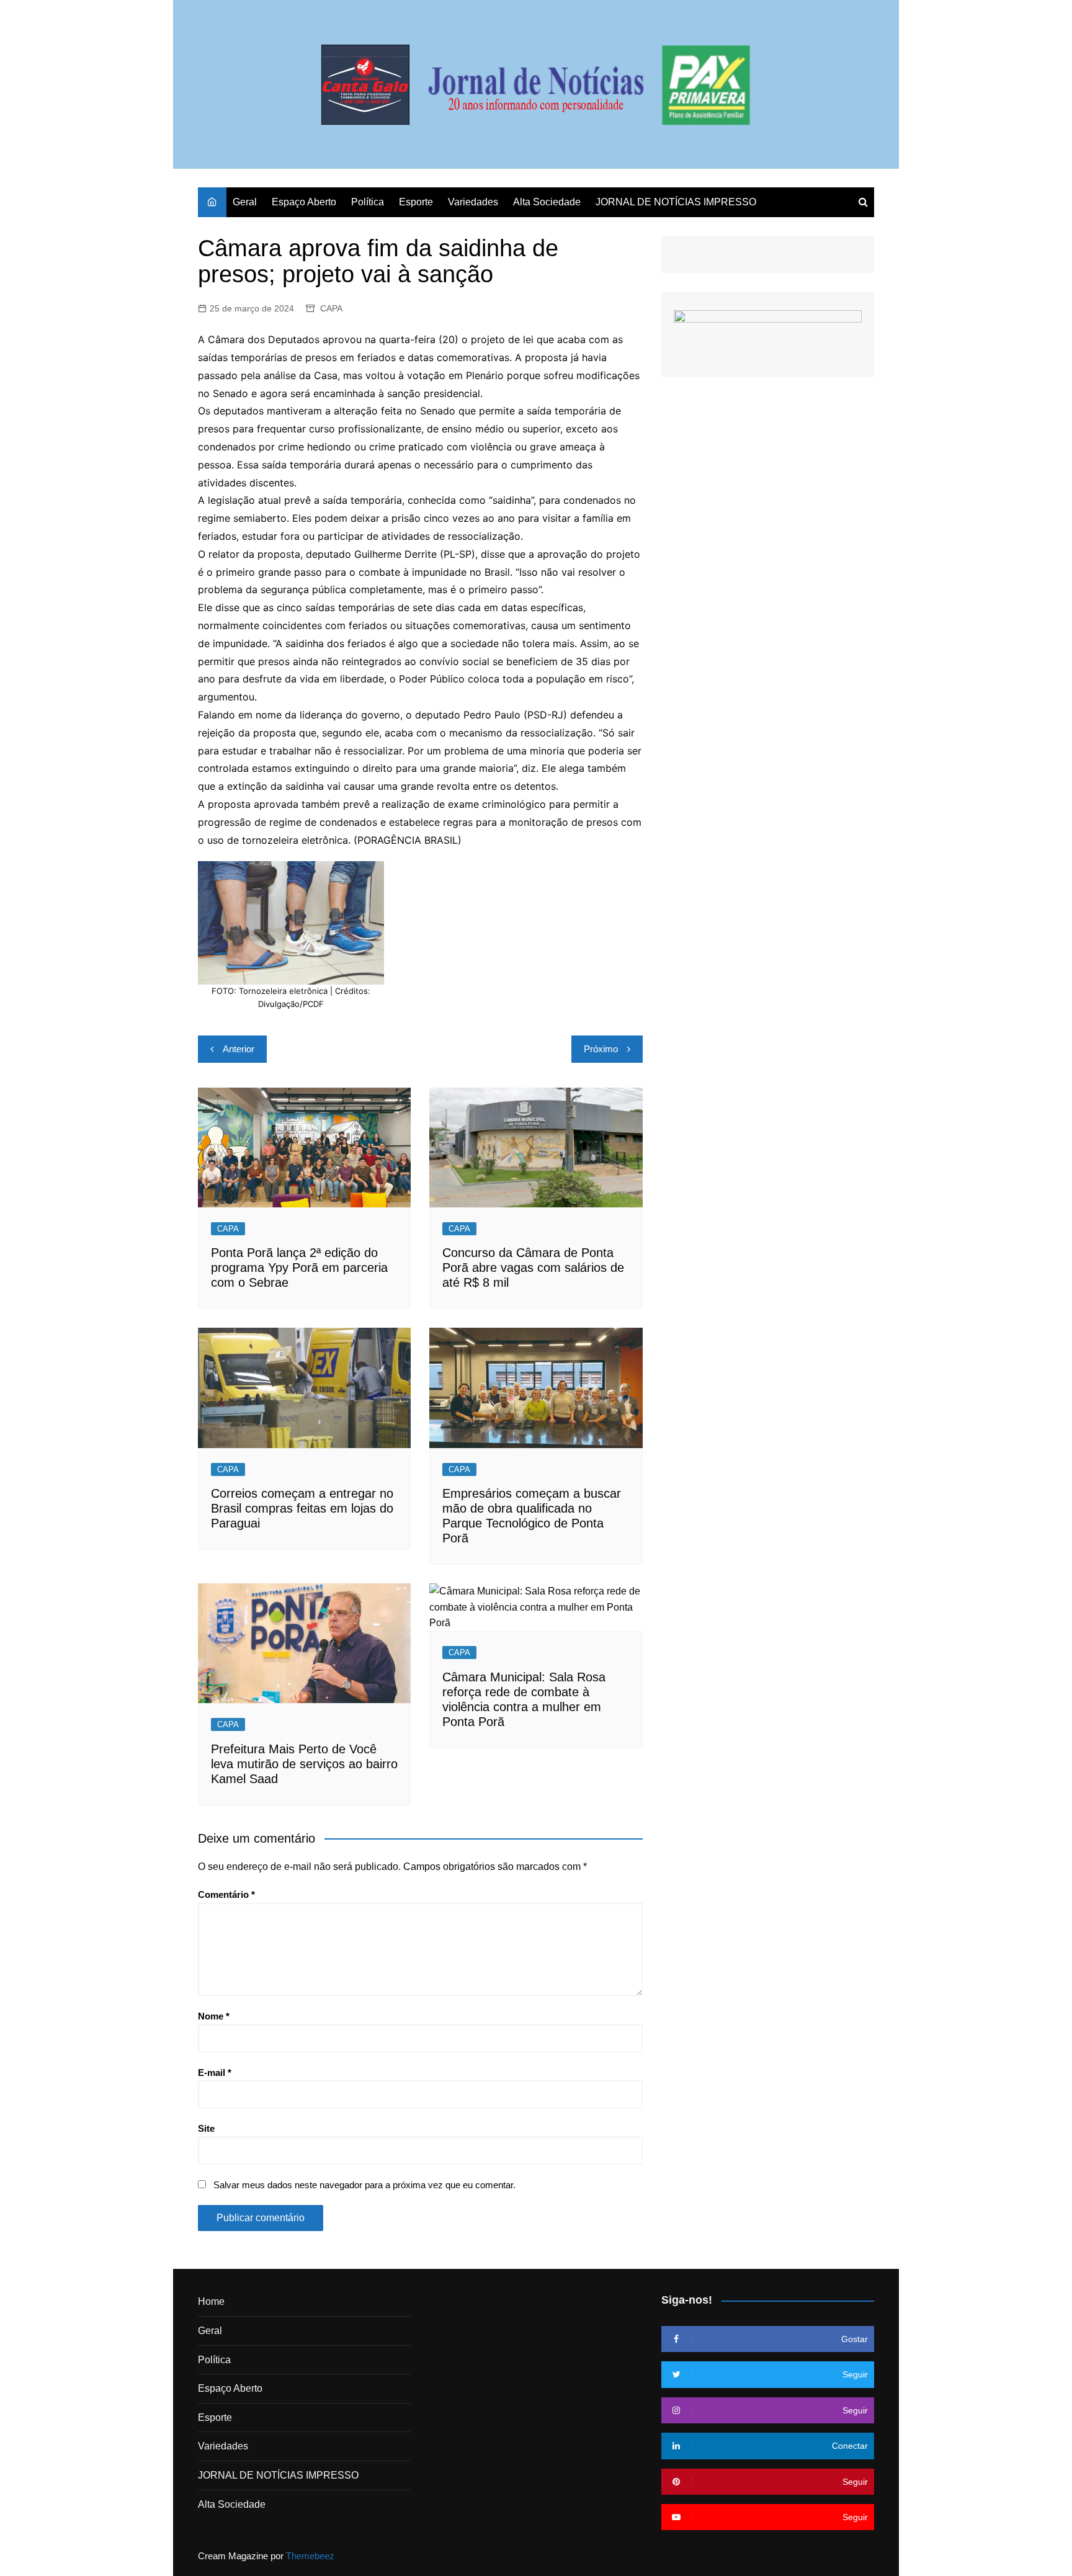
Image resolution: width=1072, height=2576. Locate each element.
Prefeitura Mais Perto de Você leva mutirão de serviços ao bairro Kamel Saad (304, 1764)
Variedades (473, 202)
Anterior (239, 1049)
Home (211, 2301)
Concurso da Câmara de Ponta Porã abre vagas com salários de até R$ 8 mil (533, 1268)
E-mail (215, 2073)
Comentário (226, 1894)
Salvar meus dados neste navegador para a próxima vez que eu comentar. (364, 2185)
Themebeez (310, 2556)
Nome (214, 2016)
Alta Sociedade (547, 202)
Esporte (416, 202)
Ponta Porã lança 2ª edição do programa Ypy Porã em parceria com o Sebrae (299, 1268)
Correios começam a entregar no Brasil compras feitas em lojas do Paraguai (302, 1508)
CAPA (331, 308)
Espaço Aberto (304, 202)
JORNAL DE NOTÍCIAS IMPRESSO (676, 202)
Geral (245, 202)
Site (206, 2128)
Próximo (601, 1049)
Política (368, 202)
